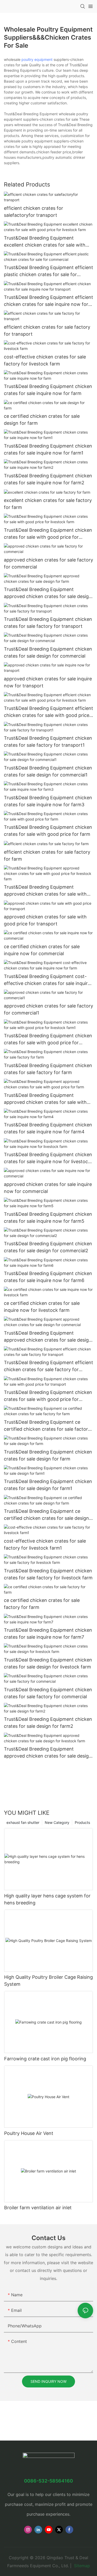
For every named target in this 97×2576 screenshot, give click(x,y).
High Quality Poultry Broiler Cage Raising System (48, 1981)
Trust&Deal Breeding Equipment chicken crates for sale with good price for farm (48, 831)
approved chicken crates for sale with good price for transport (45, 920)
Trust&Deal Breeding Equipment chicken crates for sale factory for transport (48, 623)
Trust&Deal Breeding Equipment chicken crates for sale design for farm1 (48, 1485)
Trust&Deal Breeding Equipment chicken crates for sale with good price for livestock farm (48, 534)
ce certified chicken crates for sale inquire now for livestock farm (42, 1307)
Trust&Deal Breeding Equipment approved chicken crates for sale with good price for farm (45, 1099)
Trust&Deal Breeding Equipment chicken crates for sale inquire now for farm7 (48, 1634)
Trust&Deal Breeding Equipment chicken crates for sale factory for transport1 (48, 742)
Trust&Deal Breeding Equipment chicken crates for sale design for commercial (48, 652)
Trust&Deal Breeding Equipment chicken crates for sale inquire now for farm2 (48, 479)
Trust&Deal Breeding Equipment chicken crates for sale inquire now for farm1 (48, 449)
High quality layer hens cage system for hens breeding (47, 1899)
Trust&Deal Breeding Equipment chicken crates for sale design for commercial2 (48, 1247)
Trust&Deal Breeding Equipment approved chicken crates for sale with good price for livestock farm (45, 891)
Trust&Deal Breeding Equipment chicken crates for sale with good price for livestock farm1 (48, 1039)
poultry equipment (37, 59)
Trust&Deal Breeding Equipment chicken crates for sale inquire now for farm (48, 390)
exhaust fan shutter (23, 1822)
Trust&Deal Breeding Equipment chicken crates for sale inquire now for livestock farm (48, 1158)
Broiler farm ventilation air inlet (38, 2208)
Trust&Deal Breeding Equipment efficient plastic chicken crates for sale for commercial (48, 271)
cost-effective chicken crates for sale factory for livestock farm (45, 360)
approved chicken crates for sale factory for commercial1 (48, 1009)
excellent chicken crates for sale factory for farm (48, 504)
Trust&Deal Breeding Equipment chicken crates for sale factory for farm (48, 1069)
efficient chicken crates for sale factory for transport (47, 330)
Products (82, 1822)
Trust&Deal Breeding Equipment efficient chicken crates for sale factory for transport (48, 1366)
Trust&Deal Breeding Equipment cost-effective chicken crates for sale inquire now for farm (47, 980)
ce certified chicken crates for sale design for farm (42, 420)
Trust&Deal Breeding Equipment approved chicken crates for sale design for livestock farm (48, 1753)
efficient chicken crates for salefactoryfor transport (33, 212)
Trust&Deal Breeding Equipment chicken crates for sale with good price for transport (48, 1396)
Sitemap (81, 2566)
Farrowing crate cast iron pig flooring (45, 2059)
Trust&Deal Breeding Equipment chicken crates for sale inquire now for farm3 (48, 801)
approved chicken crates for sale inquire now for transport (48, 682)
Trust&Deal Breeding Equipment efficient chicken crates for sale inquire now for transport (48, 301)
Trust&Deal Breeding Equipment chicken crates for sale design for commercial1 (48, 771)
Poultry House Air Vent (29, 2133)
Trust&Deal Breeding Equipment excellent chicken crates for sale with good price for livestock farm (45, 242)
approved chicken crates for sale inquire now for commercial (48, 1188)
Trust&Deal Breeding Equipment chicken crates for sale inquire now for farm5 (48, 1218)
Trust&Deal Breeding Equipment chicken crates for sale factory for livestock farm (48, 1574)
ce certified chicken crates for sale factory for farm (42, 1604)
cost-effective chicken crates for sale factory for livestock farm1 (45, 1544)
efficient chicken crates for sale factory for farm (47, 855)
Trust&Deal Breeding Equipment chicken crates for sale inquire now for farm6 (48, 1277)
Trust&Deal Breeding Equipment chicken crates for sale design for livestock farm (48, 1663)
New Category (57, 1822)
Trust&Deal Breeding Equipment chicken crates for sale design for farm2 (48, 1723)
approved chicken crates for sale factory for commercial (48, 563)
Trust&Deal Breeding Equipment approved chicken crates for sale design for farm (48, 593)
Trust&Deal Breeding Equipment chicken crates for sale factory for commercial (48, 1693)
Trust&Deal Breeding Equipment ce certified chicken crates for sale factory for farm (47, 1426)
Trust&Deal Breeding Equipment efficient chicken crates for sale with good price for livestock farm (48, 712)
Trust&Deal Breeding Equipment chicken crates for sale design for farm (48, 1455)
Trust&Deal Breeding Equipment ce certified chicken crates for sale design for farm (46, 1515)
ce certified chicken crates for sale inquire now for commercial (42, 950)
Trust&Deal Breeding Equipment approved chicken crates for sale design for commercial (48, 1337)
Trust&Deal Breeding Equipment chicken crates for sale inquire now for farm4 (48, 1128)
